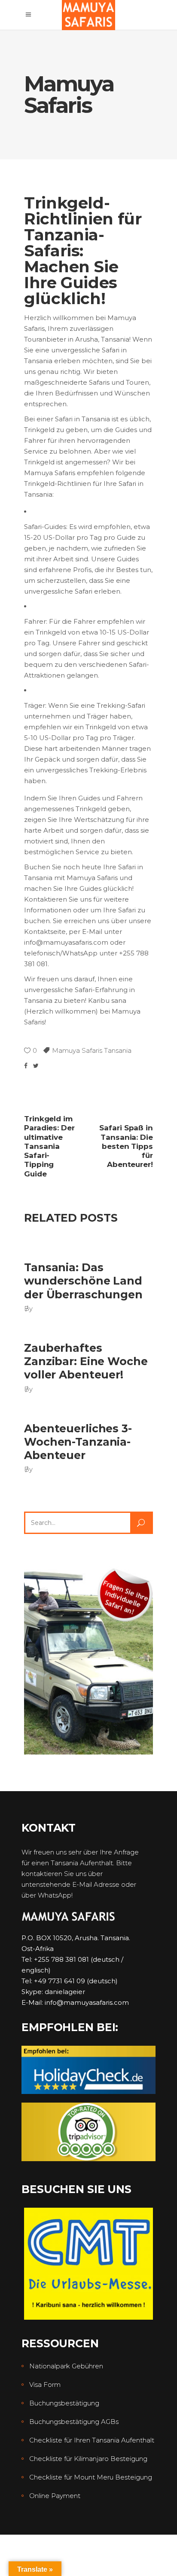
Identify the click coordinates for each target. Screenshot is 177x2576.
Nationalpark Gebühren (66, 2366)
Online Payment (55, 2496)
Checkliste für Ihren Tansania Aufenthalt (92, 2440)
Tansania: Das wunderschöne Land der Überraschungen (83, 1281)
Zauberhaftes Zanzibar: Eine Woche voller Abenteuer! (86, 1361)
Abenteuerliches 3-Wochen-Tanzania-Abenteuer (78, 1442)
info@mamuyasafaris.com (87, 2002)
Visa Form (45, 2385)
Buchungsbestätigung (64, 2403)
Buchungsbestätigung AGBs (74, 2422)
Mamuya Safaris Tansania (92, 1050)
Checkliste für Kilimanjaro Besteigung (88, 2459)
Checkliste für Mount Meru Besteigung (91, 2477)
